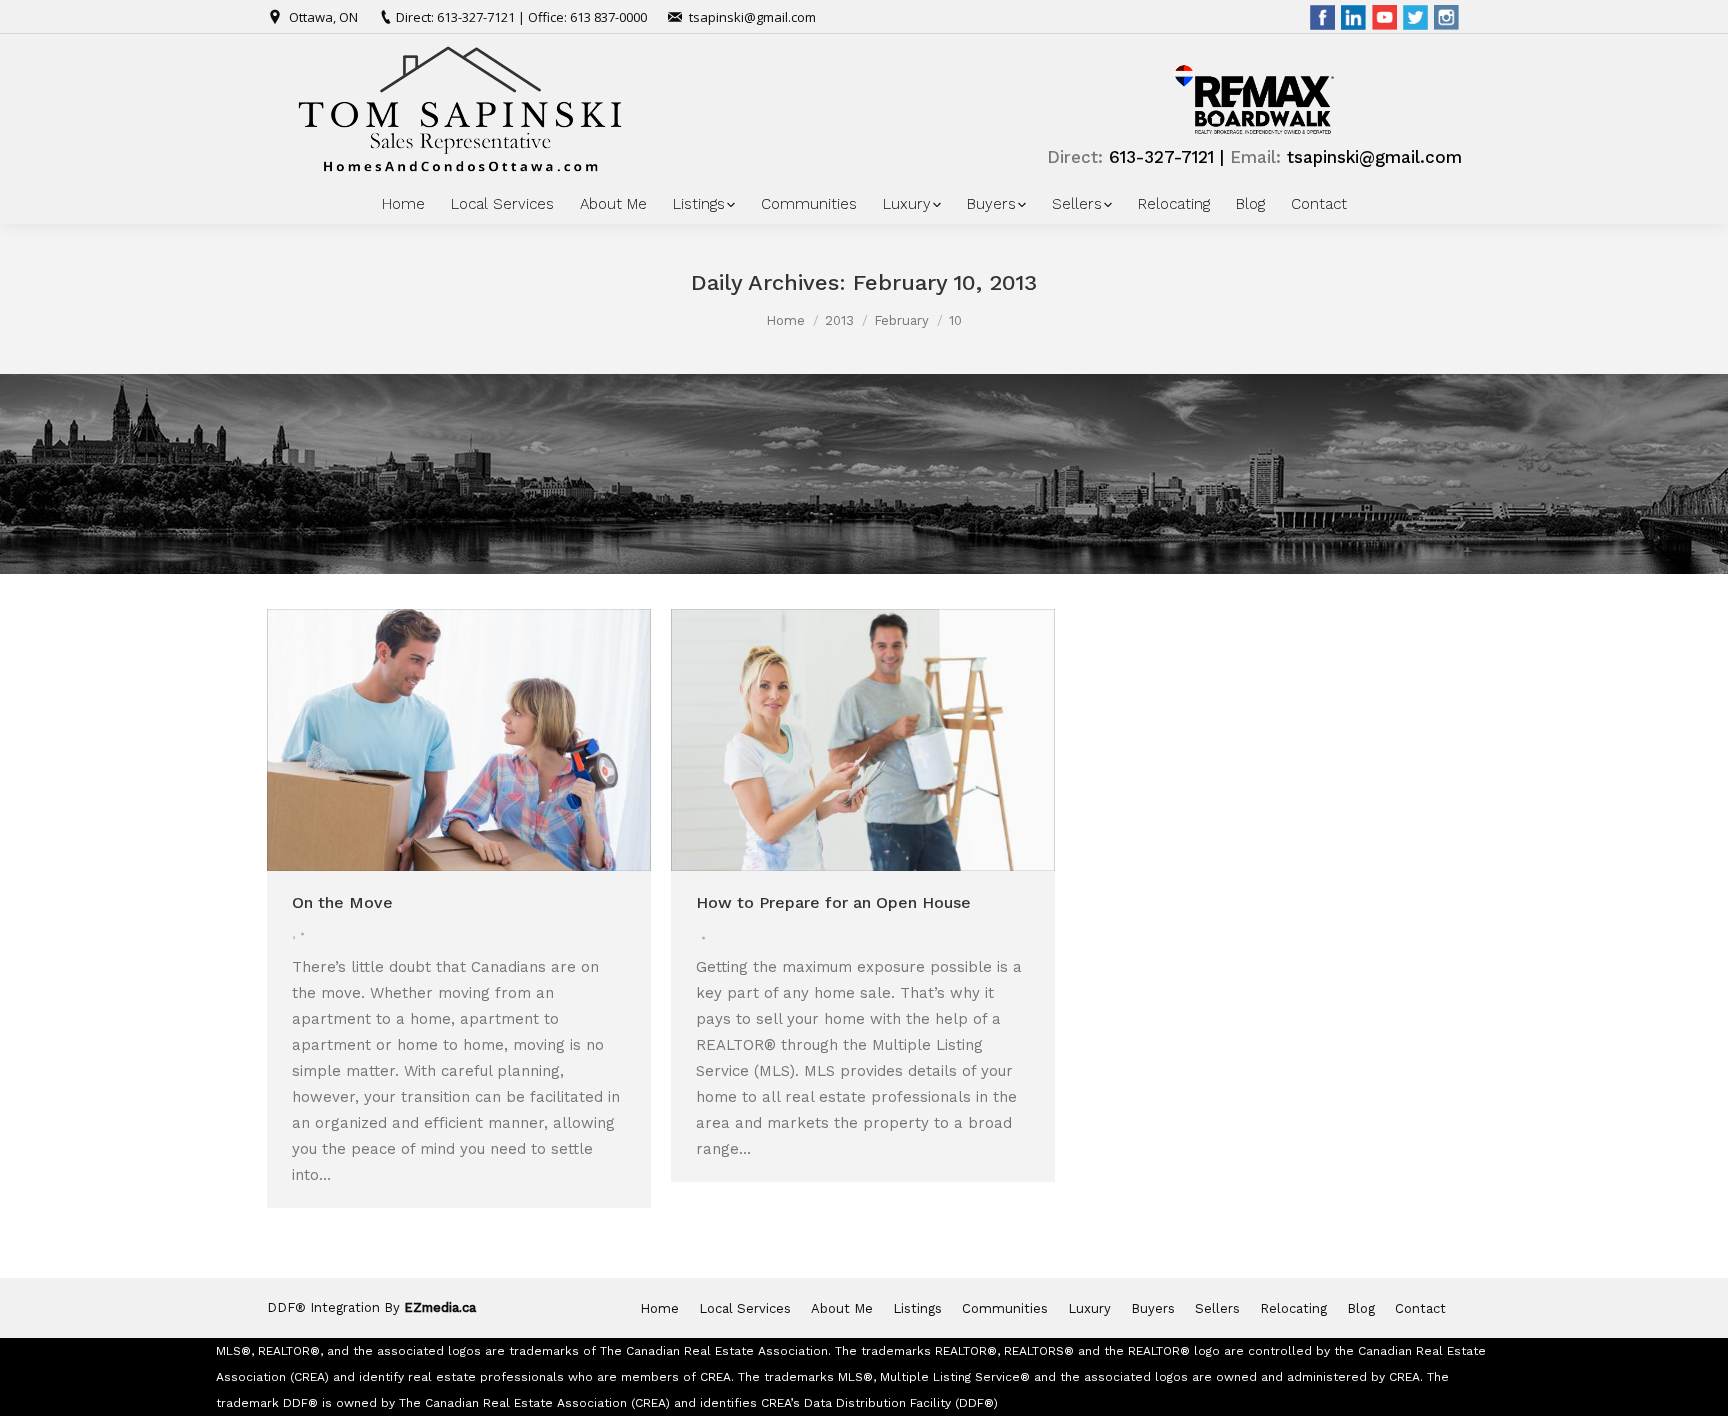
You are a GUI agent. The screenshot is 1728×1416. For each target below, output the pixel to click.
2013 (839, 320)
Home (785, 320)
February (901, 320)
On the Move (342, 902)
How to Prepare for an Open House (833, 902)
